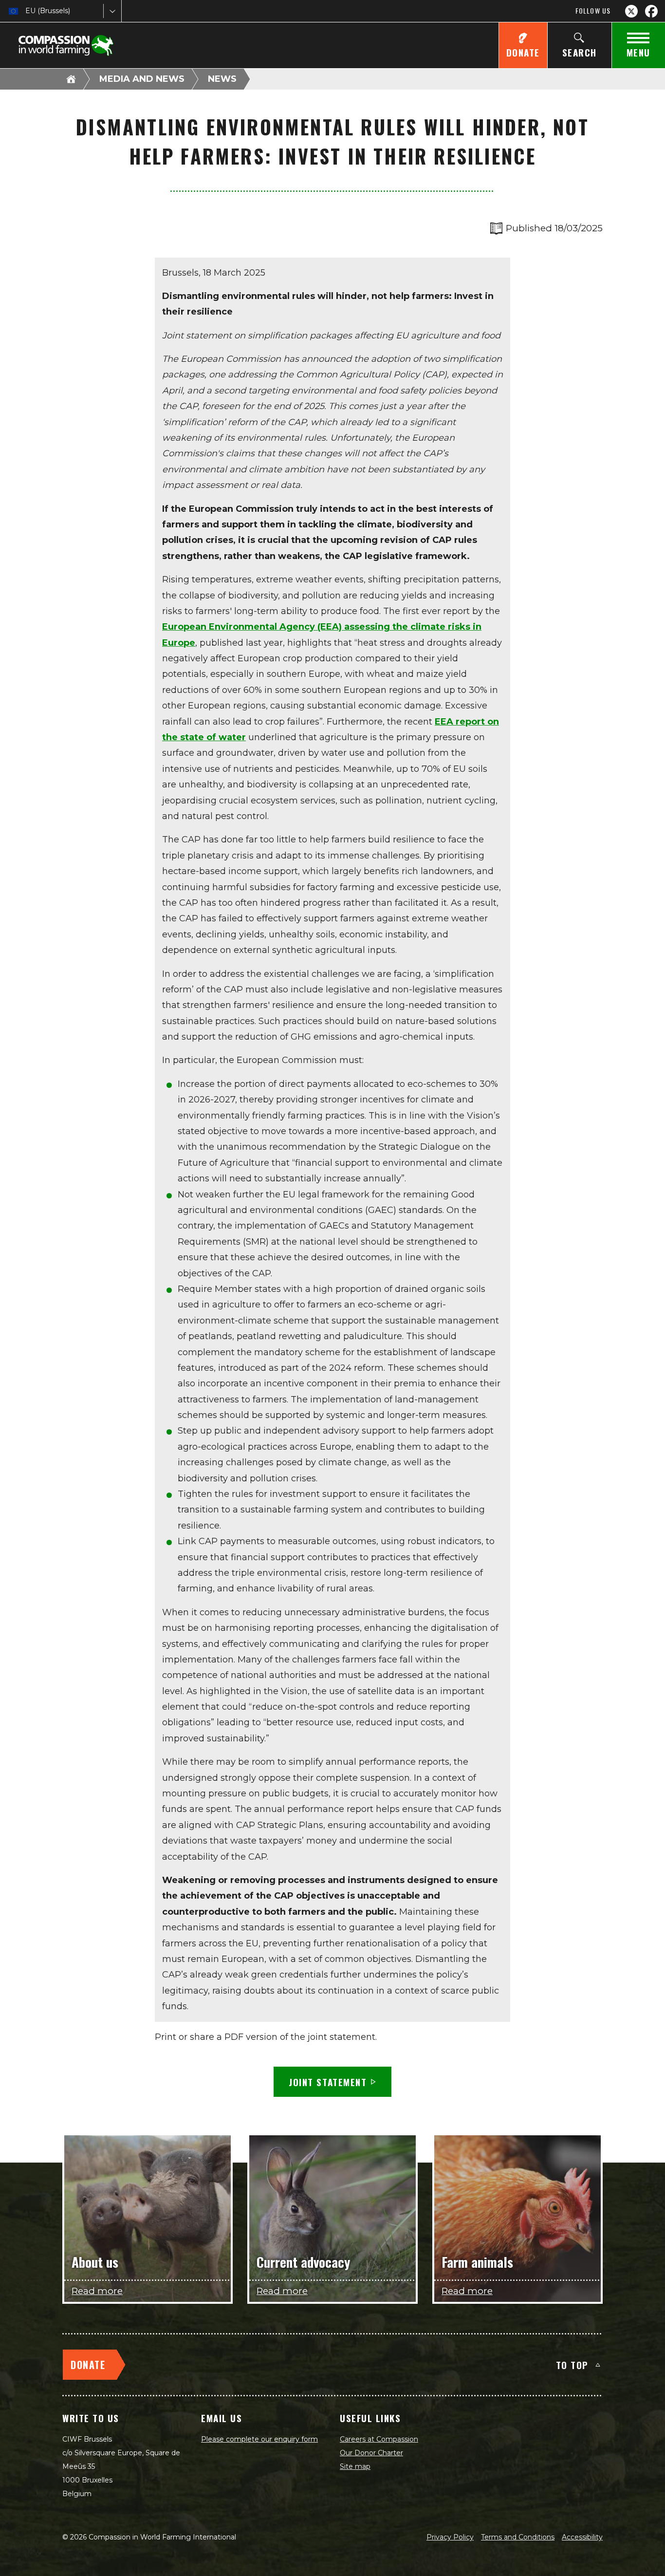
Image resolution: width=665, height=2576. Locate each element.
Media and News (142, 79)
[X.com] (631, 11)
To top (572, 2365)
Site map (355, 2466)
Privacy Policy (450, 2537)
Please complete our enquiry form (259, 2439)
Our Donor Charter (371, 2453)
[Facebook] (651, 11)
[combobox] (26, 11)
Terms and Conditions (518, 2537)
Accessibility (582, 2537)
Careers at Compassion (379, 2439)
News (222, 79)
